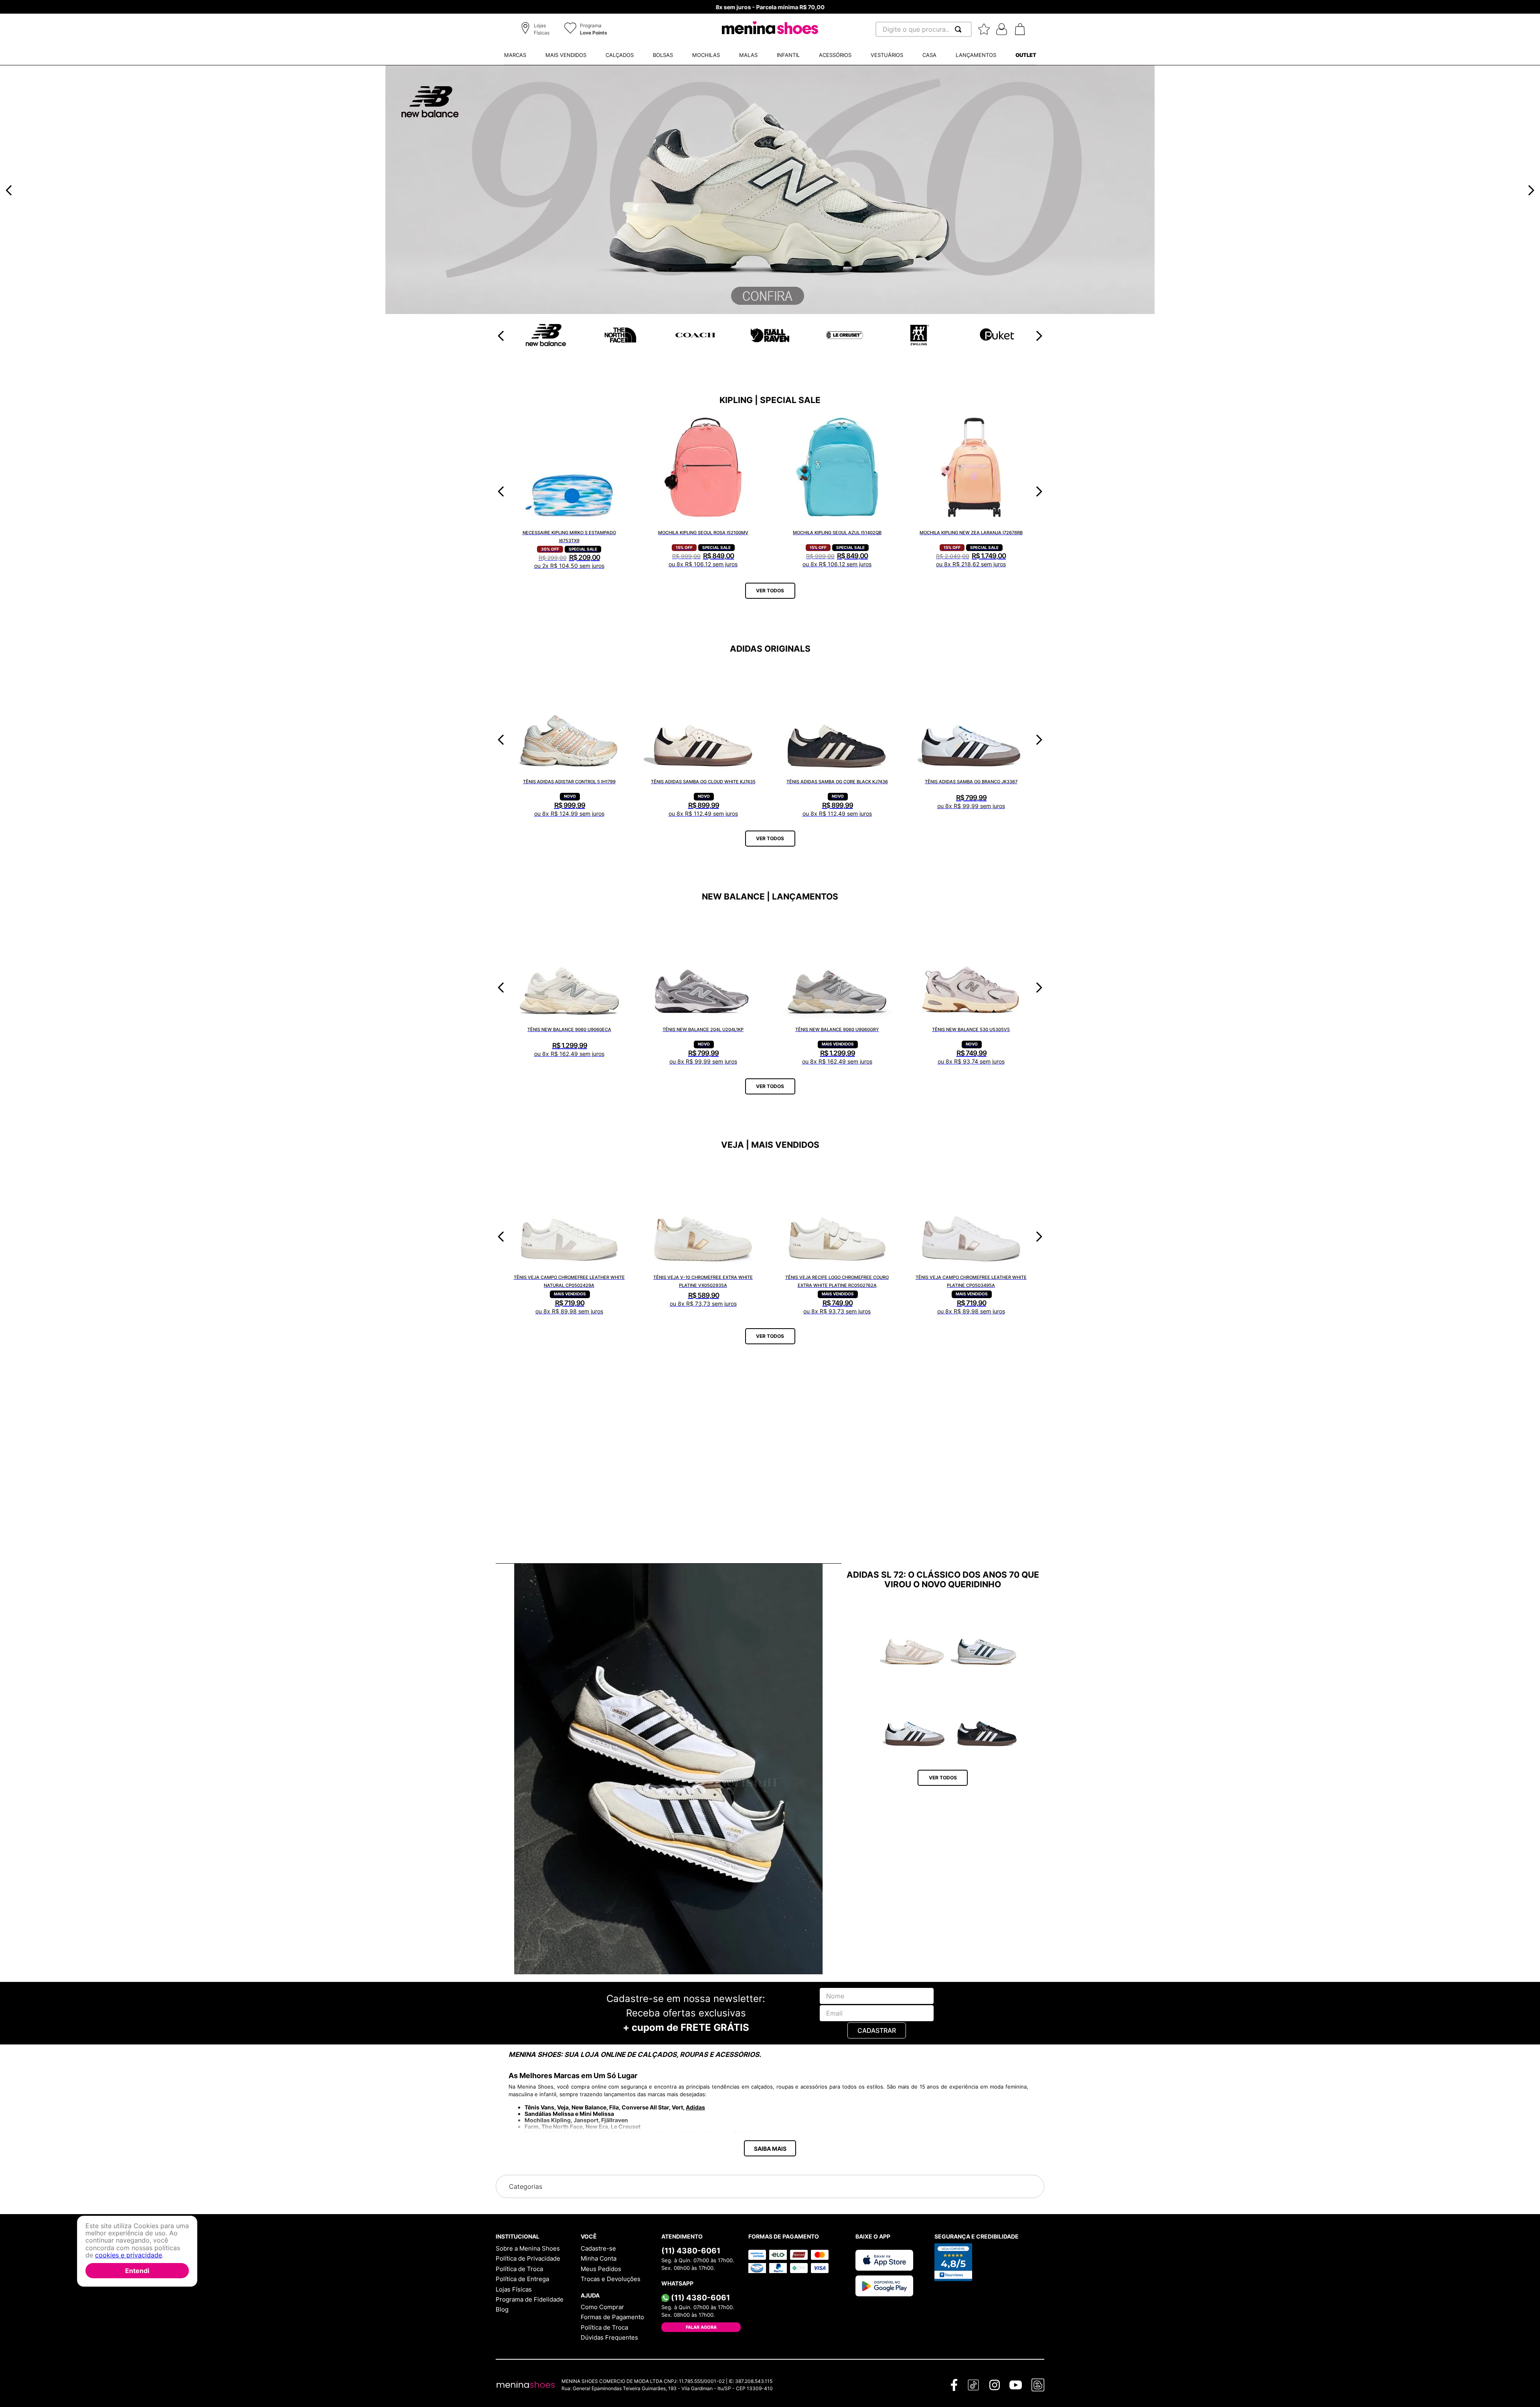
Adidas (695, 2107)
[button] (536, 30)
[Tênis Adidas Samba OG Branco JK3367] (915, 1718)
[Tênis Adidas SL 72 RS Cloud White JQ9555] (987, 1636)
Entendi (137, 2271)
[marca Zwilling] (620, 343)
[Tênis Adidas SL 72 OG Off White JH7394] (915, 1636)
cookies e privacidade (129, 2255)
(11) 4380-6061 (691, 2251)
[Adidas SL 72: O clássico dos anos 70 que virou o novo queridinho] (668, 1770)
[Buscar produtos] (960, 29)
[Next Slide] (1531, 190)
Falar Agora (701, 2327)
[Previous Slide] (9, 190)
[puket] (695, 346)
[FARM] (770, 312)
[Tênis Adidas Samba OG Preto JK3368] (987, 1718)
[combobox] (924, 29)
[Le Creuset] (546, 340)
